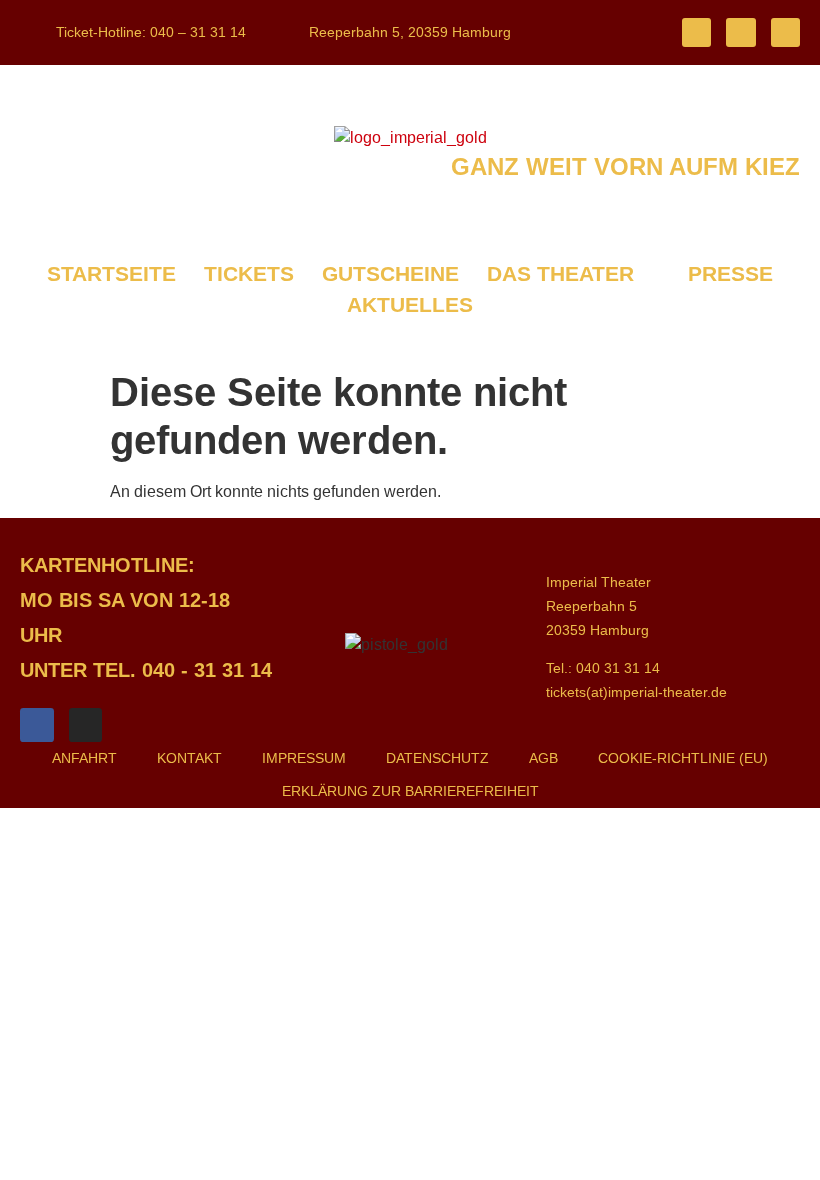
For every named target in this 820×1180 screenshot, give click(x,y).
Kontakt (189, 758)
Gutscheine (390, 273)
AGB (543, 758)
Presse (730, 273)
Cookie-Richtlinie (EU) (683, 758)
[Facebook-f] (740, 32)
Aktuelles (410, 304)
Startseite (111, 273)
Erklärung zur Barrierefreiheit (410, 791)
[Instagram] (785, 32)
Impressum (304, 758)
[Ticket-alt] (696, 32)
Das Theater (560, 273)
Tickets (249, 273)
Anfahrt (84, 758)
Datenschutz (437, 758)
